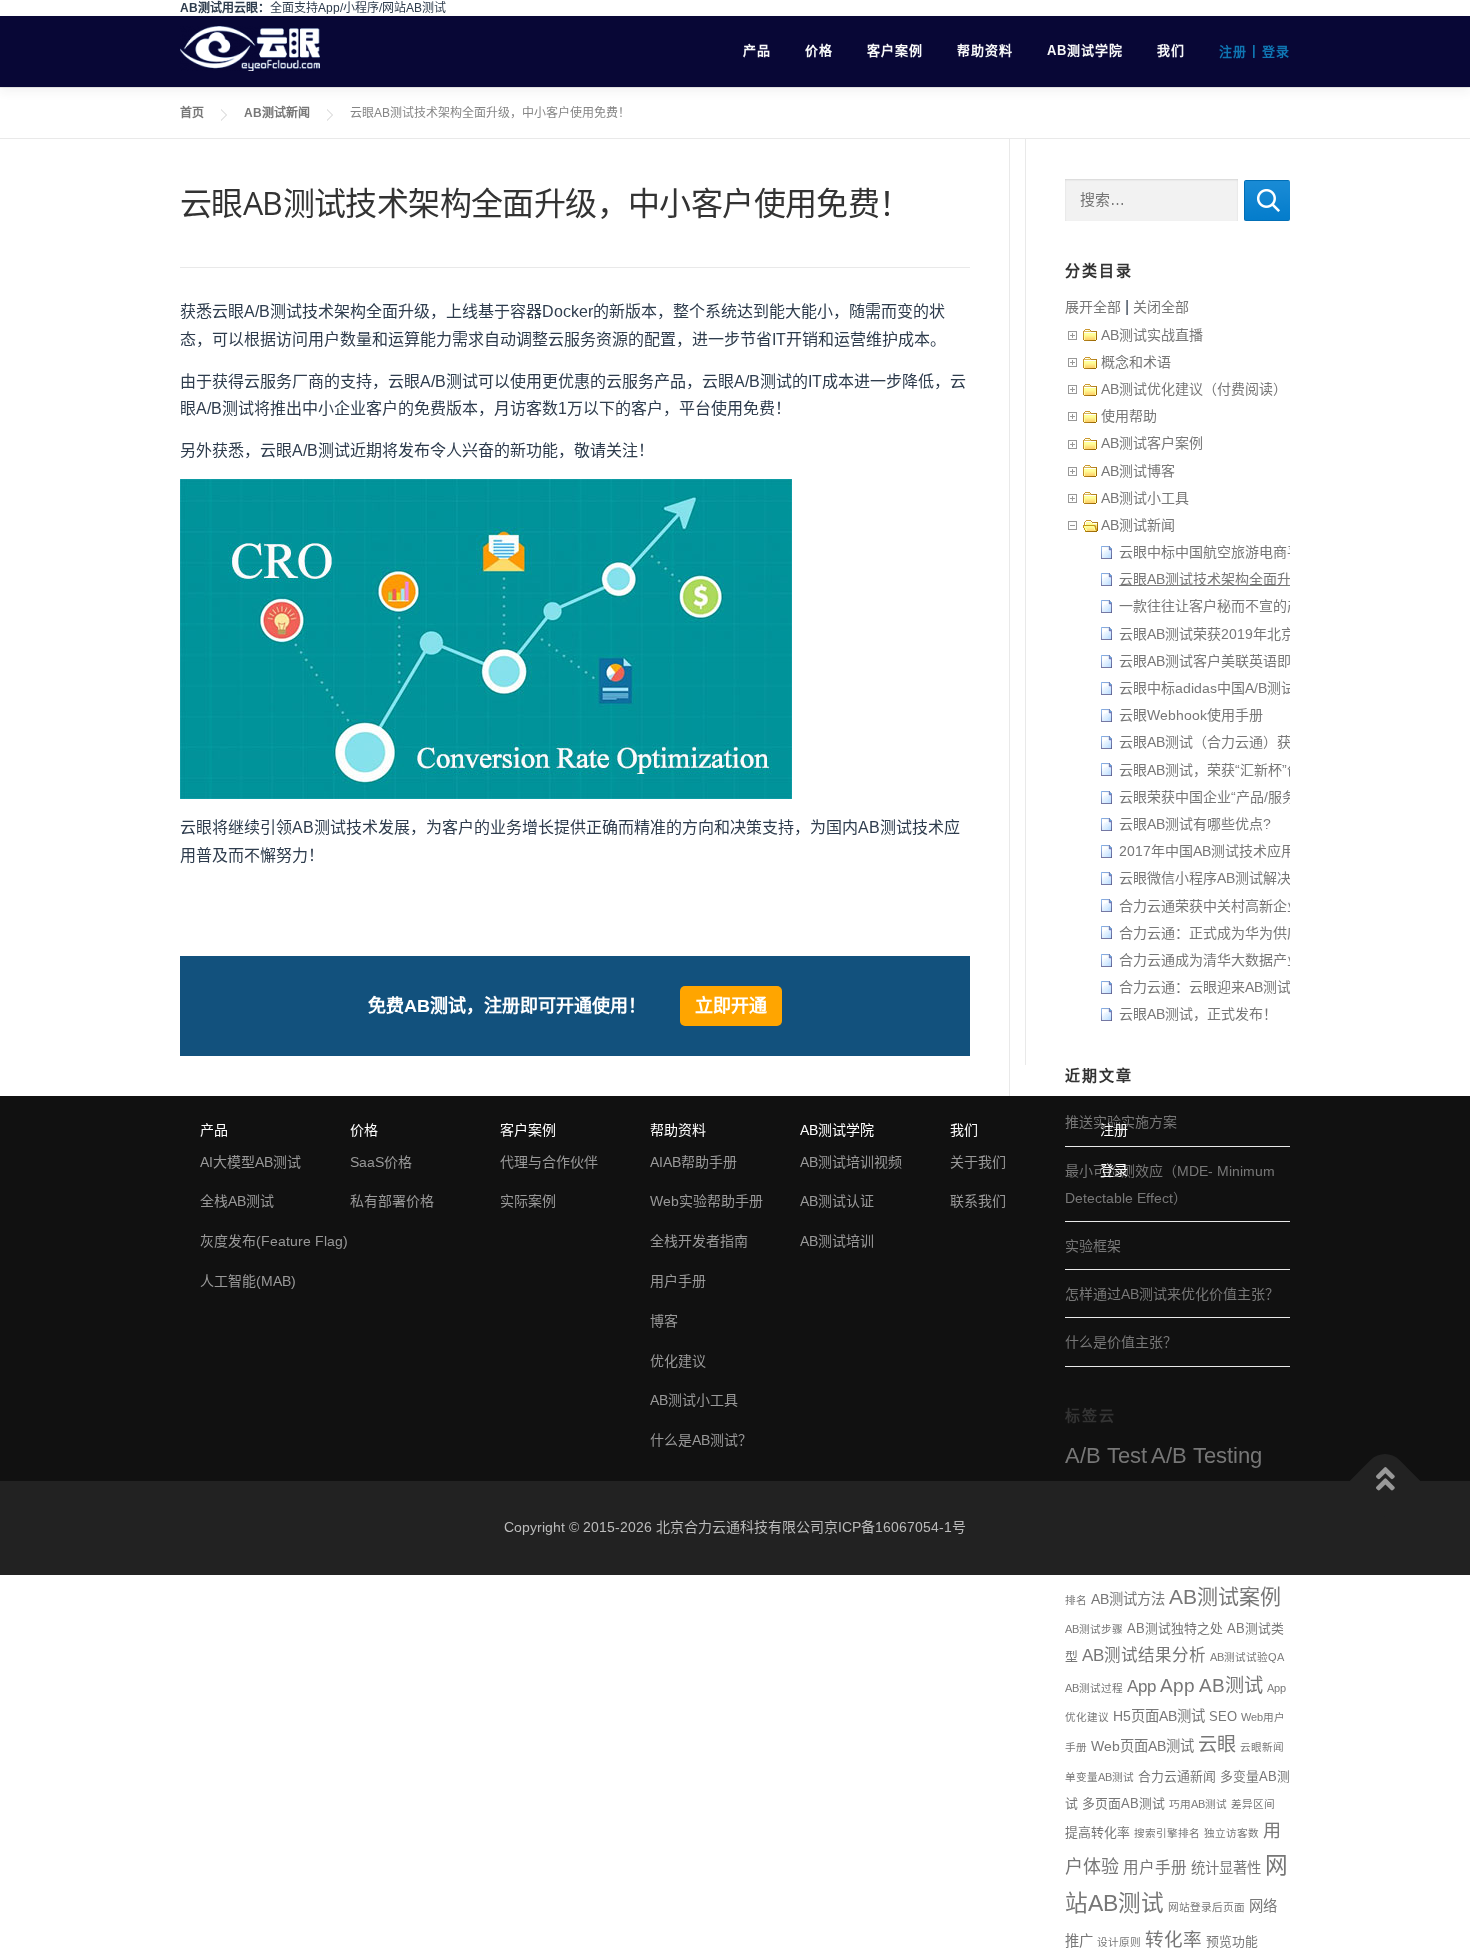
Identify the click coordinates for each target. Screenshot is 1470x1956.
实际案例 (528, 1201)
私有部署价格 (392, 1201)
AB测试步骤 (1094, 1629)
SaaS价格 (381, 1162)
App (1141, 1686)
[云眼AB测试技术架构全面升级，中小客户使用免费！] (486, 638)
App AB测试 (1211, 1685)
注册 (1233, 51)
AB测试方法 (1128, 1599)
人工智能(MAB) (248, 1281)
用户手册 (1155, 1867)
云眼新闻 (1262, 1747)
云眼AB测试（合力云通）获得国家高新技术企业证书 (1282, 742)
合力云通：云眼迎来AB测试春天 (1219, 987)
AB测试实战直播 (1152, 335)
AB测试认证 (837, 1201)
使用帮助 (1129, 416)
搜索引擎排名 (1167, 1833)
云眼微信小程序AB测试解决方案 (1219, 878)
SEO (1223, 1716)
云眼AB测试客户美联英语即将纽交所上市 (1247, 661)
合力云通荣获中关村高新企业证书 (1224, 906)
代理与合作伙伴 (549, 1162)
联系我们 (978, 1201)
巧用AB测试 (1198, 1804)
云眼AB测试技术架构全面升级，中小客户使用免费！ (1282, 579)
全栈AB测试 (237, 1201)
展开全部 (1093, 307)
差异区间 (1253, 1804)
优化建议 (678, 1361)
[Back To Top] (1385, 1481)
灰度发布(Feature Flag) (274, 1241)
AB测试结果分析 (1144, 1655)
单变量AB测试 (1099, 1777)
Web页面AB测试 (1142, 1746)
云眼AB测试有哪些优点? (1195, 824)
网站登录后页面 (1206, 1907)
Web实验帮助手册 (706, 1201)
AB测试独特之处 (1175, 1628)
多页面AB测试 (1123, 1803)
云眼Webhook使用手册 (1191, 715)
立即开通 (731, 1006)
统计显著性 (1226, 1868)
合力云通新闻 (1177, 1776)
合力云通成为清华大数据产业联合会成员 (1245, 960)
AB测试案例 (1225, 1596)
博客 (664, 1321)
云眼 (1217, 1744)
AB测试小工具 (1145, 498)
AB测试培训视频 (851, 1162)
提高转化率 (1097, 1832)
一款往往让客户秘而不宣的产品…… (1231, 606)
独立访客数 (1231, 1833)
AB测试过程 (1094, 1688)
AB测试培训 (837, 1241)
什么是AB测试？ (701, 1440)
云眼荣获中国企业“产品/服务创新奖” (1231, 797)
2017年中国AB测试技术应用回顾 (1221, 851)
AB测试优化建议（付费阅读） (1194, 389)
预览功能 (1232, 1941)
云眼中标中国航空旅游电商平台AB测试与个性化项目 (1282, 552)
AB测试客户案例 (1152, 443)
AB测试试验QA (1247, 1657)
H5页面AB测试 (1159, 1716)
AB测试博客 (1138, 471)
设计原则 (1119, 1942)
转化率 (1173, 1939)
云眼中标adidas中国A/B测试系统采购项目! (1251, 688)
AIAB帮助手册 (693, 1162)
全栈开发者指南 (699, 1241)
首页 (192, 113)
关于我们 (978, 1162)
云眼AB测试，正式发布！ (1198, 1014)
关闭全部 (1161, 307)
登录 (1276, 51)
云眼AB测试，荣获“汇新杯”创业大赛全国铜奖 (1259, 770)
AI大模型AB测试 (250, 1162)
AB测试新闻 (277, 113)
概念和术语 (1136, 362)
